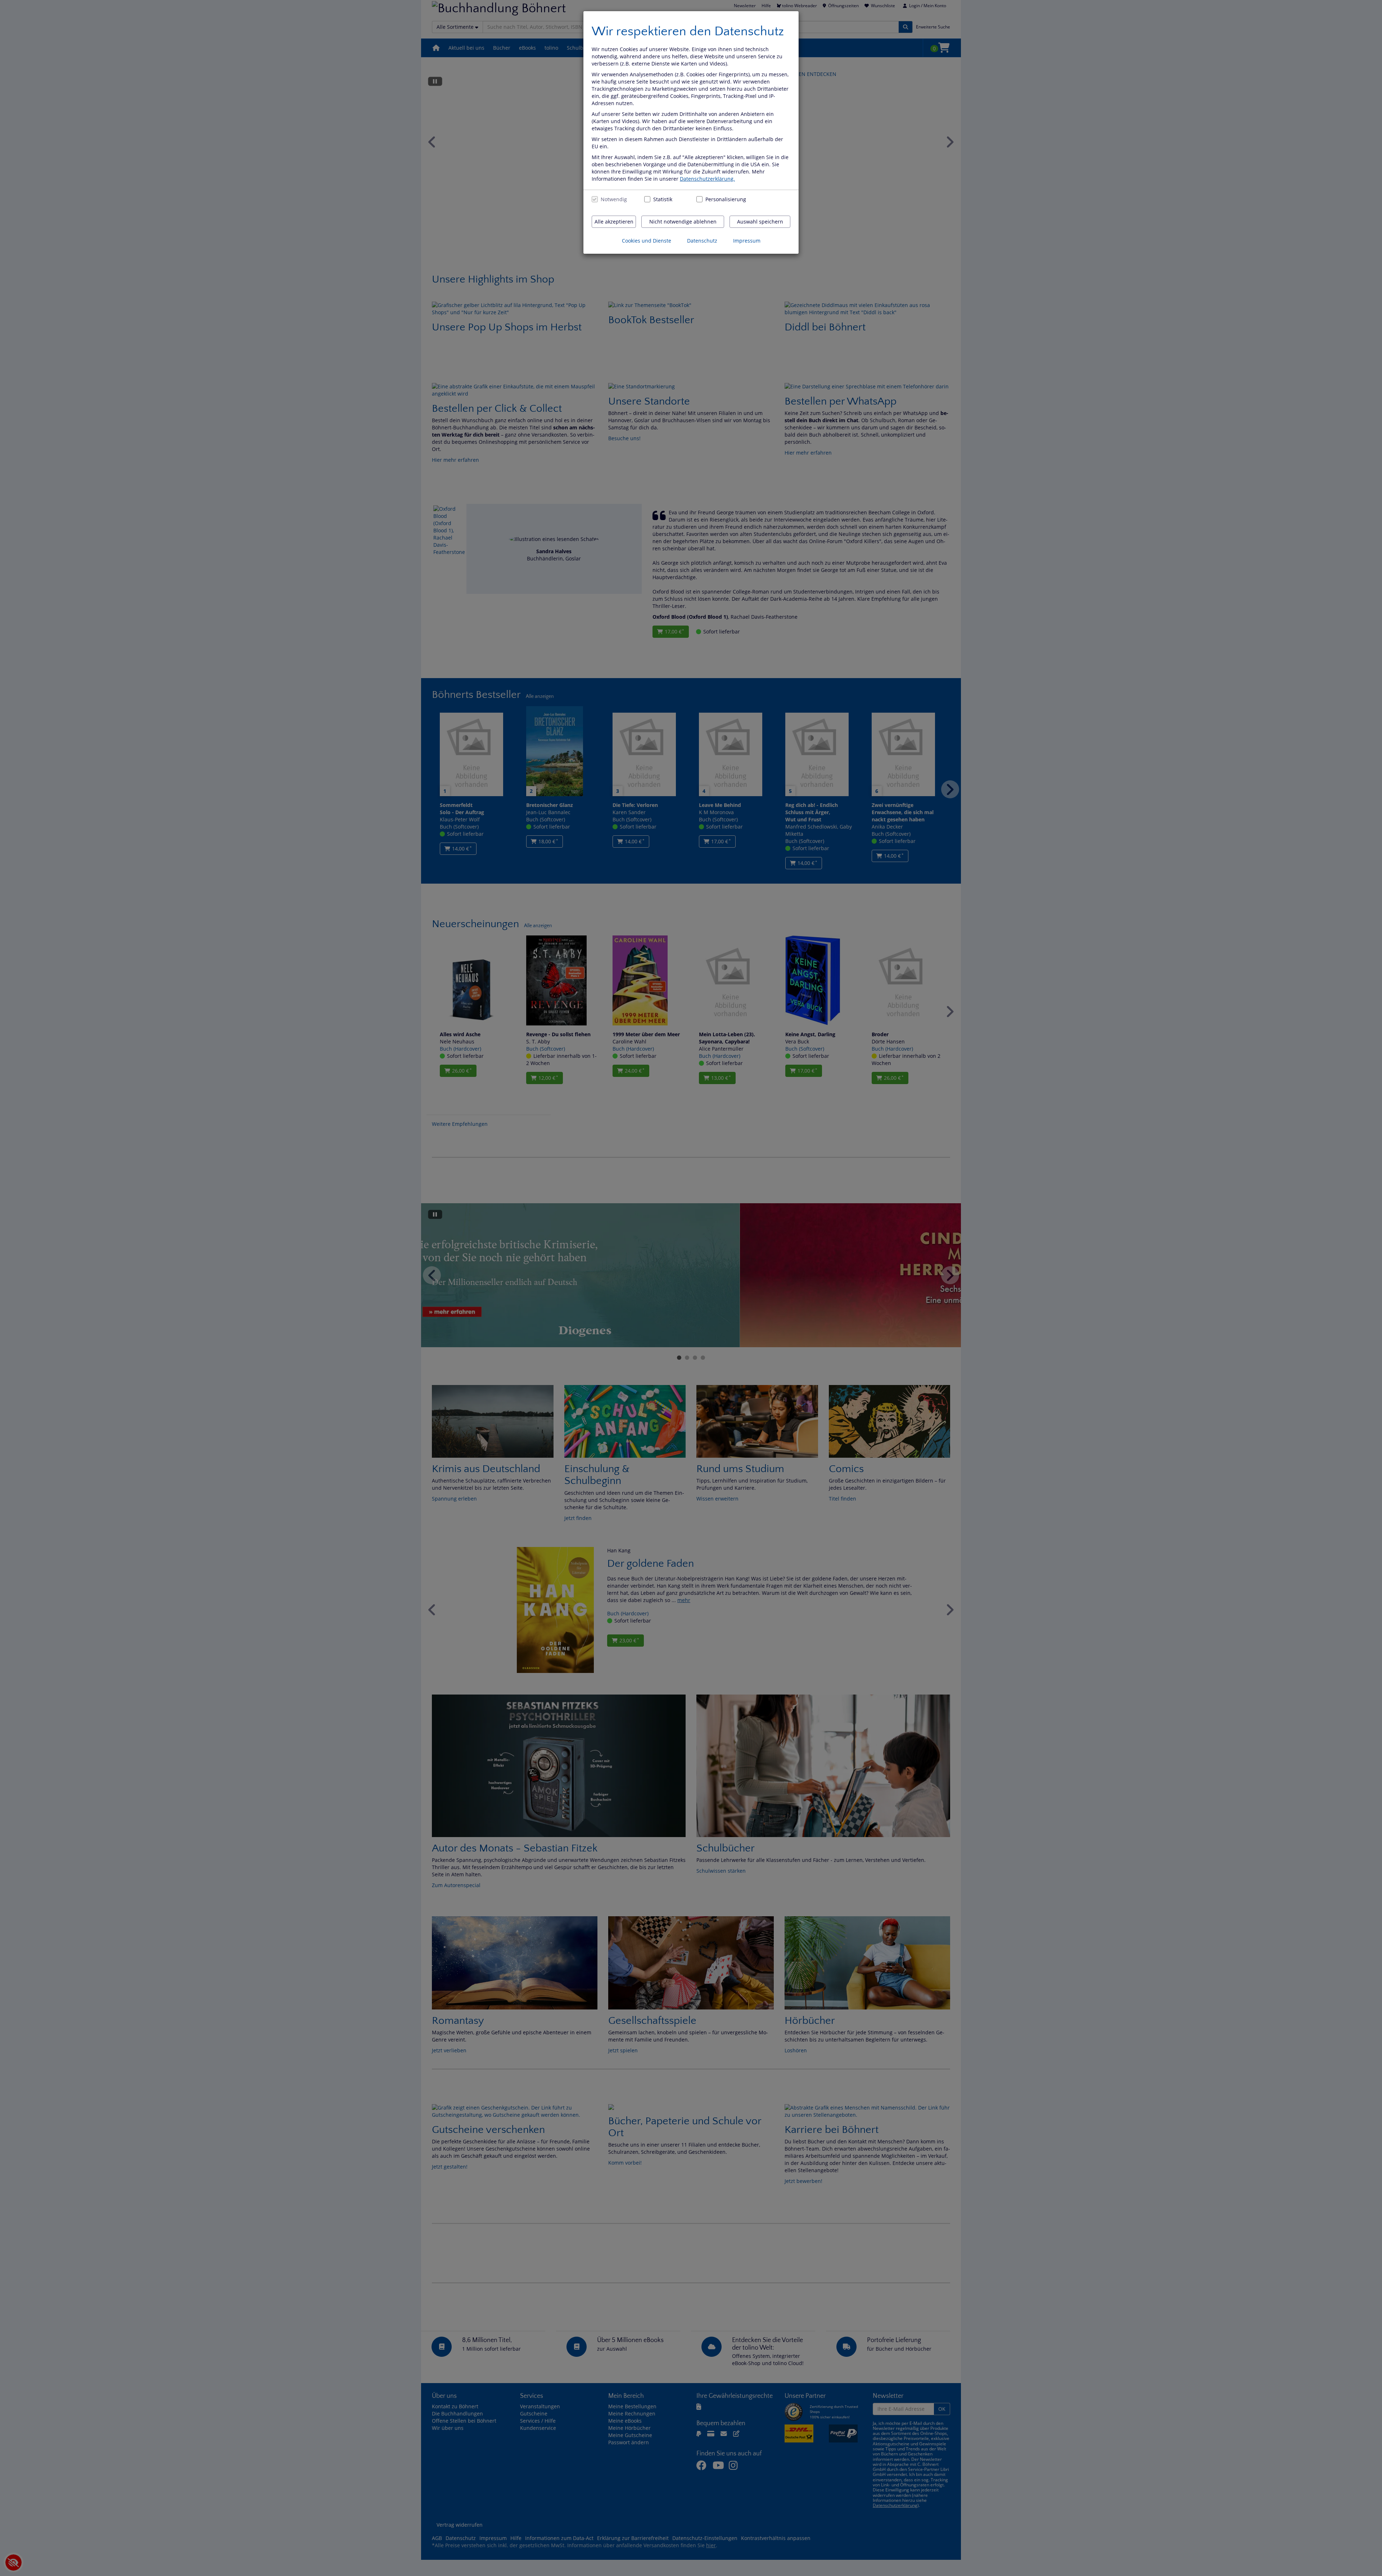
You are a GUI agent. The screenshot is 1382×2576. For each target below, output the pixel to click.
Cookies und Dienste (647, 241)
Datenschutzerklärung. (707, 179)
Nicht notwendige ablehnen (683, 222)
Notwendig (614, 199)
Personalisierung (722, 199)
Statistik (663, 199)
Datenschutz (702, 241)
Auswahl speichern (760, 222)
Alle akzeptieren (614, 222)
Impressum (747, 241)
